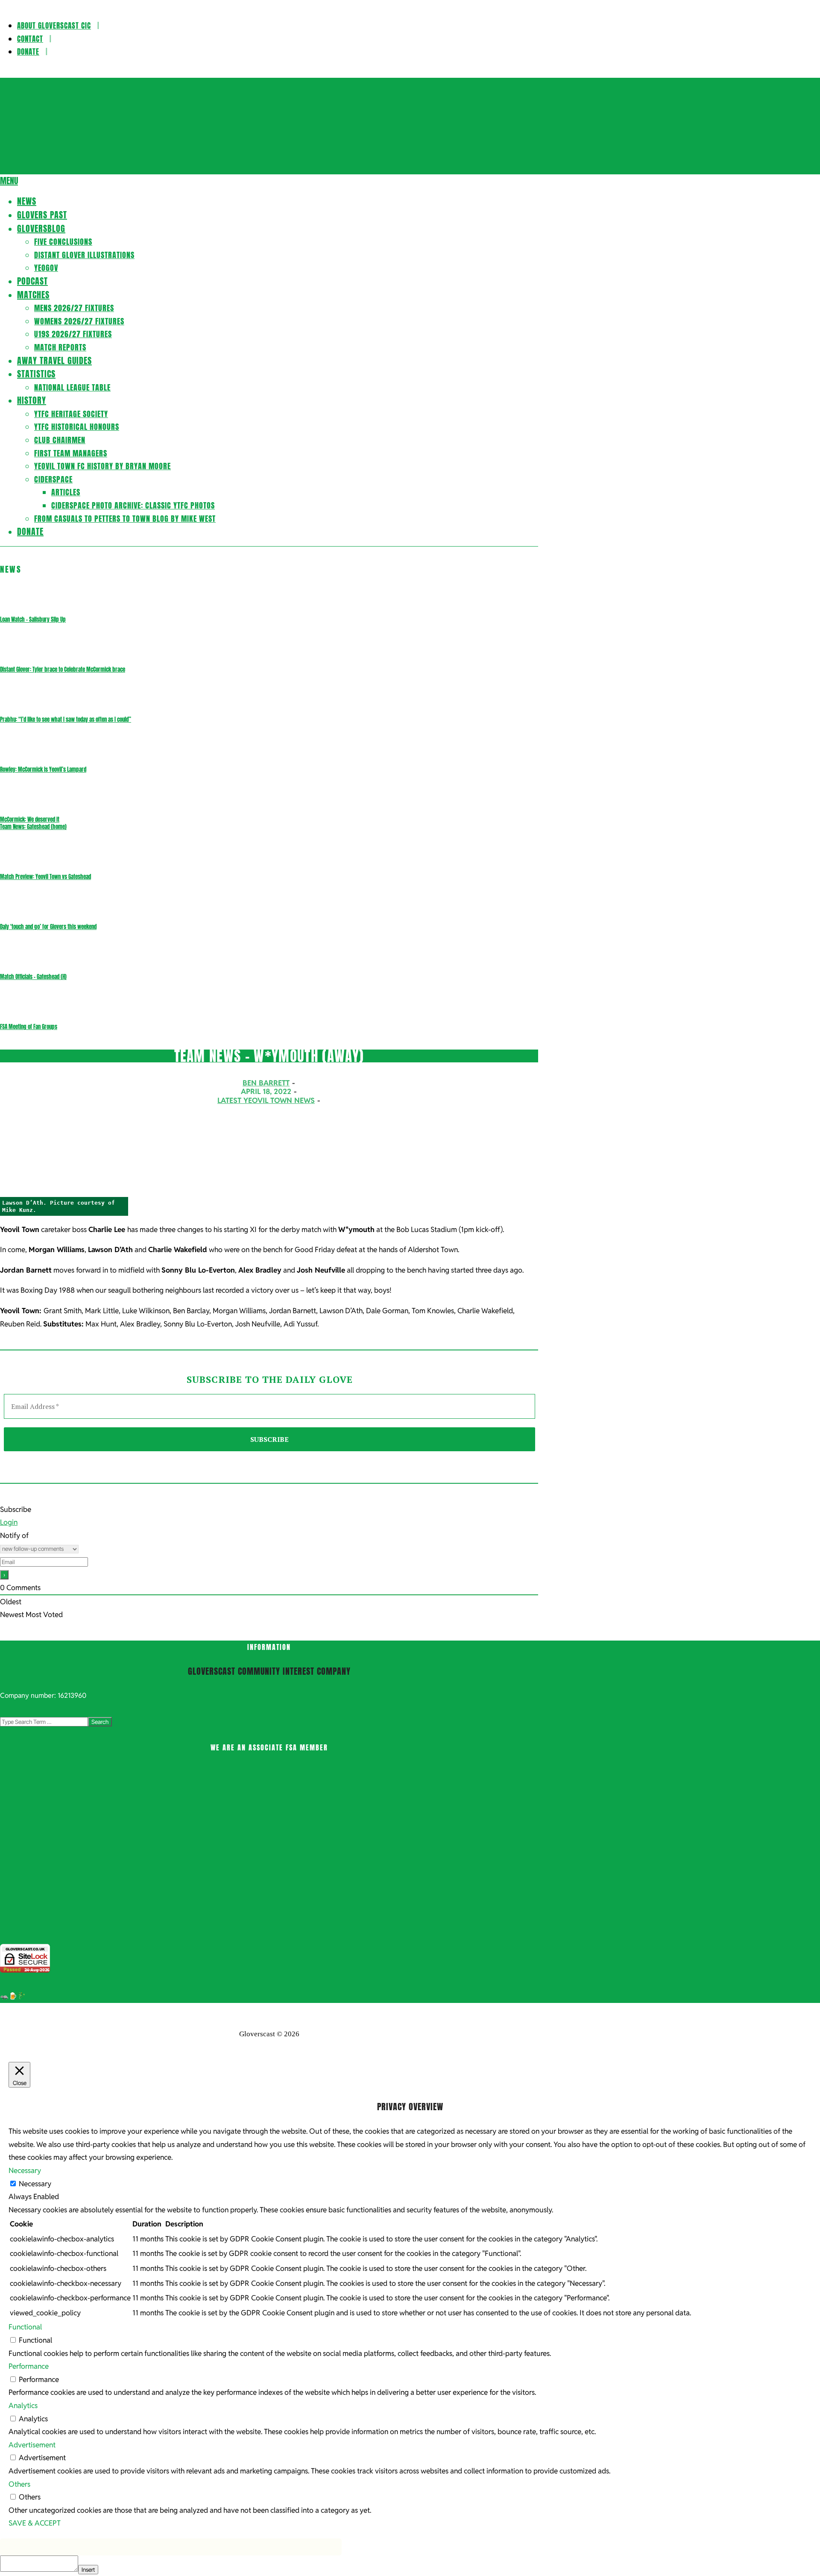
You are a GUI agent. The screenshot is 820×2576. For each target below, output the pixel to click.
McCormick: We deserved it (30, 819)
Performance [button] (29, 2366)
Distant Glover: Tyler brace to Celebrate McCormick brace (63, 669)
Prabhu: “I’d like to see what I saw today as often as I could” (66, 719)
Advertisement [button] (32, 2445)
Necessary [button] (25, 2170)
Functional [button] (25, 2327)
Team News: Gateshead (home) (33, 827)
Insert (88, 2570)
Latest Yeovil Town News (266, 1100)
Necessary (35, 2184)
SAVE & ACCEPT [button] (35, 2523)
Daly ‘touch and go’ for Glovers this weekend (48, 927)
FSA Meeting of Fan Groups (29, 1027)
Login (9, 1522)
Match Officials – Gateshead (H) (33, 977)
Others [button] (19, 2484)
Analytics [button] (23, 2405)
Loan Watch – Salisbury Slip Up (33, 619)
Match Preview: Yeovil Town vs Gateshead (45, 877)
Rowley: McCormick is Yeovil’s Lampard (43, 769)
